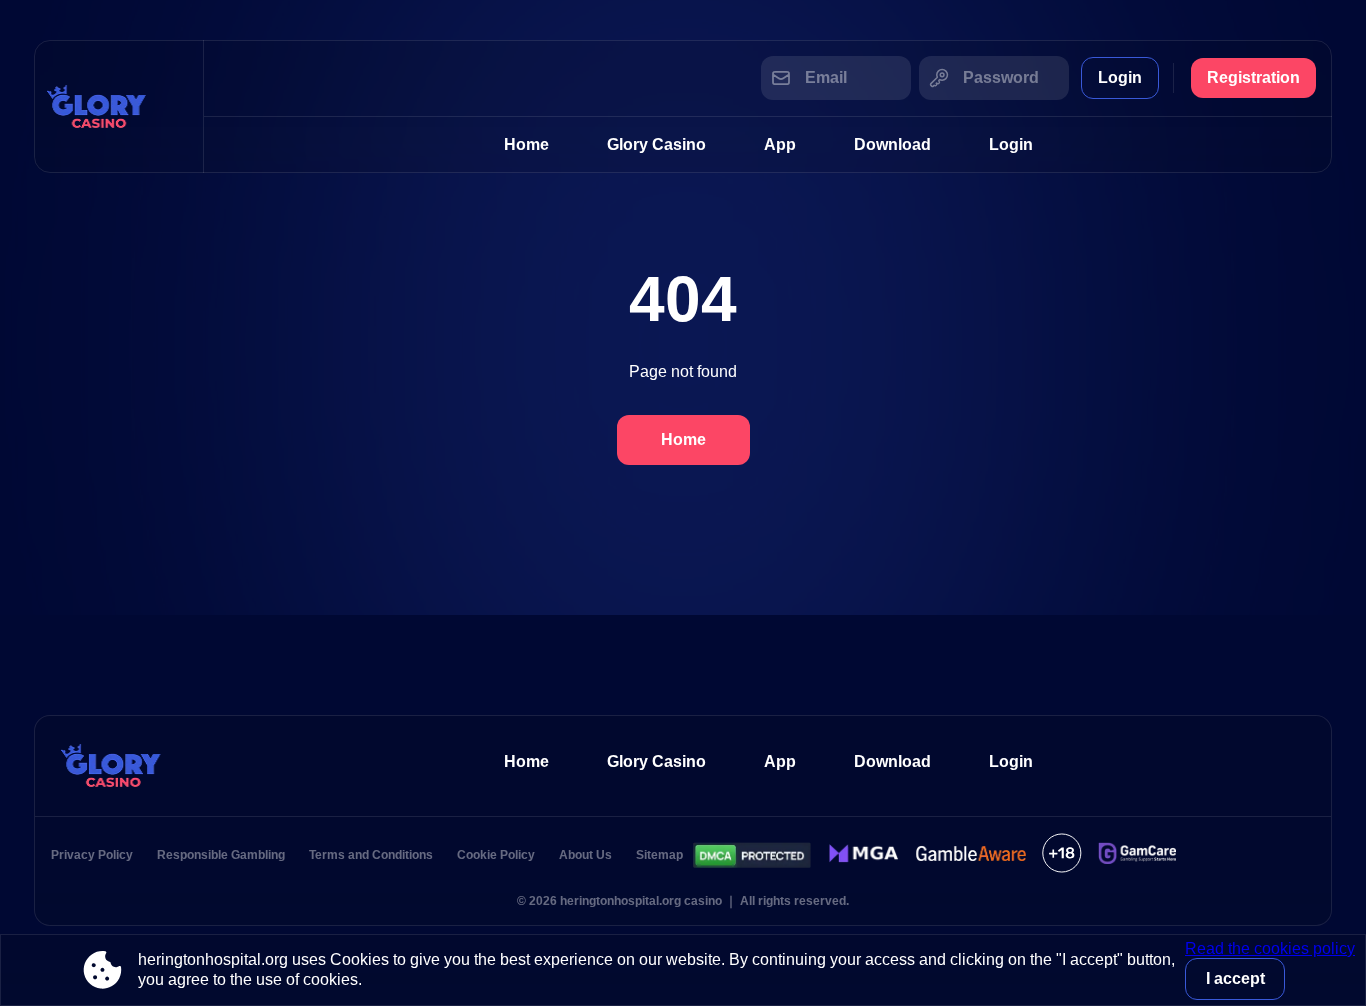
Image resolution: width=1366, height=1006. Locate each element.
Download (892, 144)
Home (526, 144)
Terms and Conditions (371, 855)
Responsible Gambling (221, 855)
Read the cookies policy (1270, 948)
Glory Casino (656, 144)
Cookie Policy (496, 855)
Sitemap (659, 855)
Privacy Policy (92, 855)
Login (1120, 77)
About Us (585, 855)
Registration (1253, 77)
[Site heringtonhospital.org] (119, 106)
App (780, 144)
